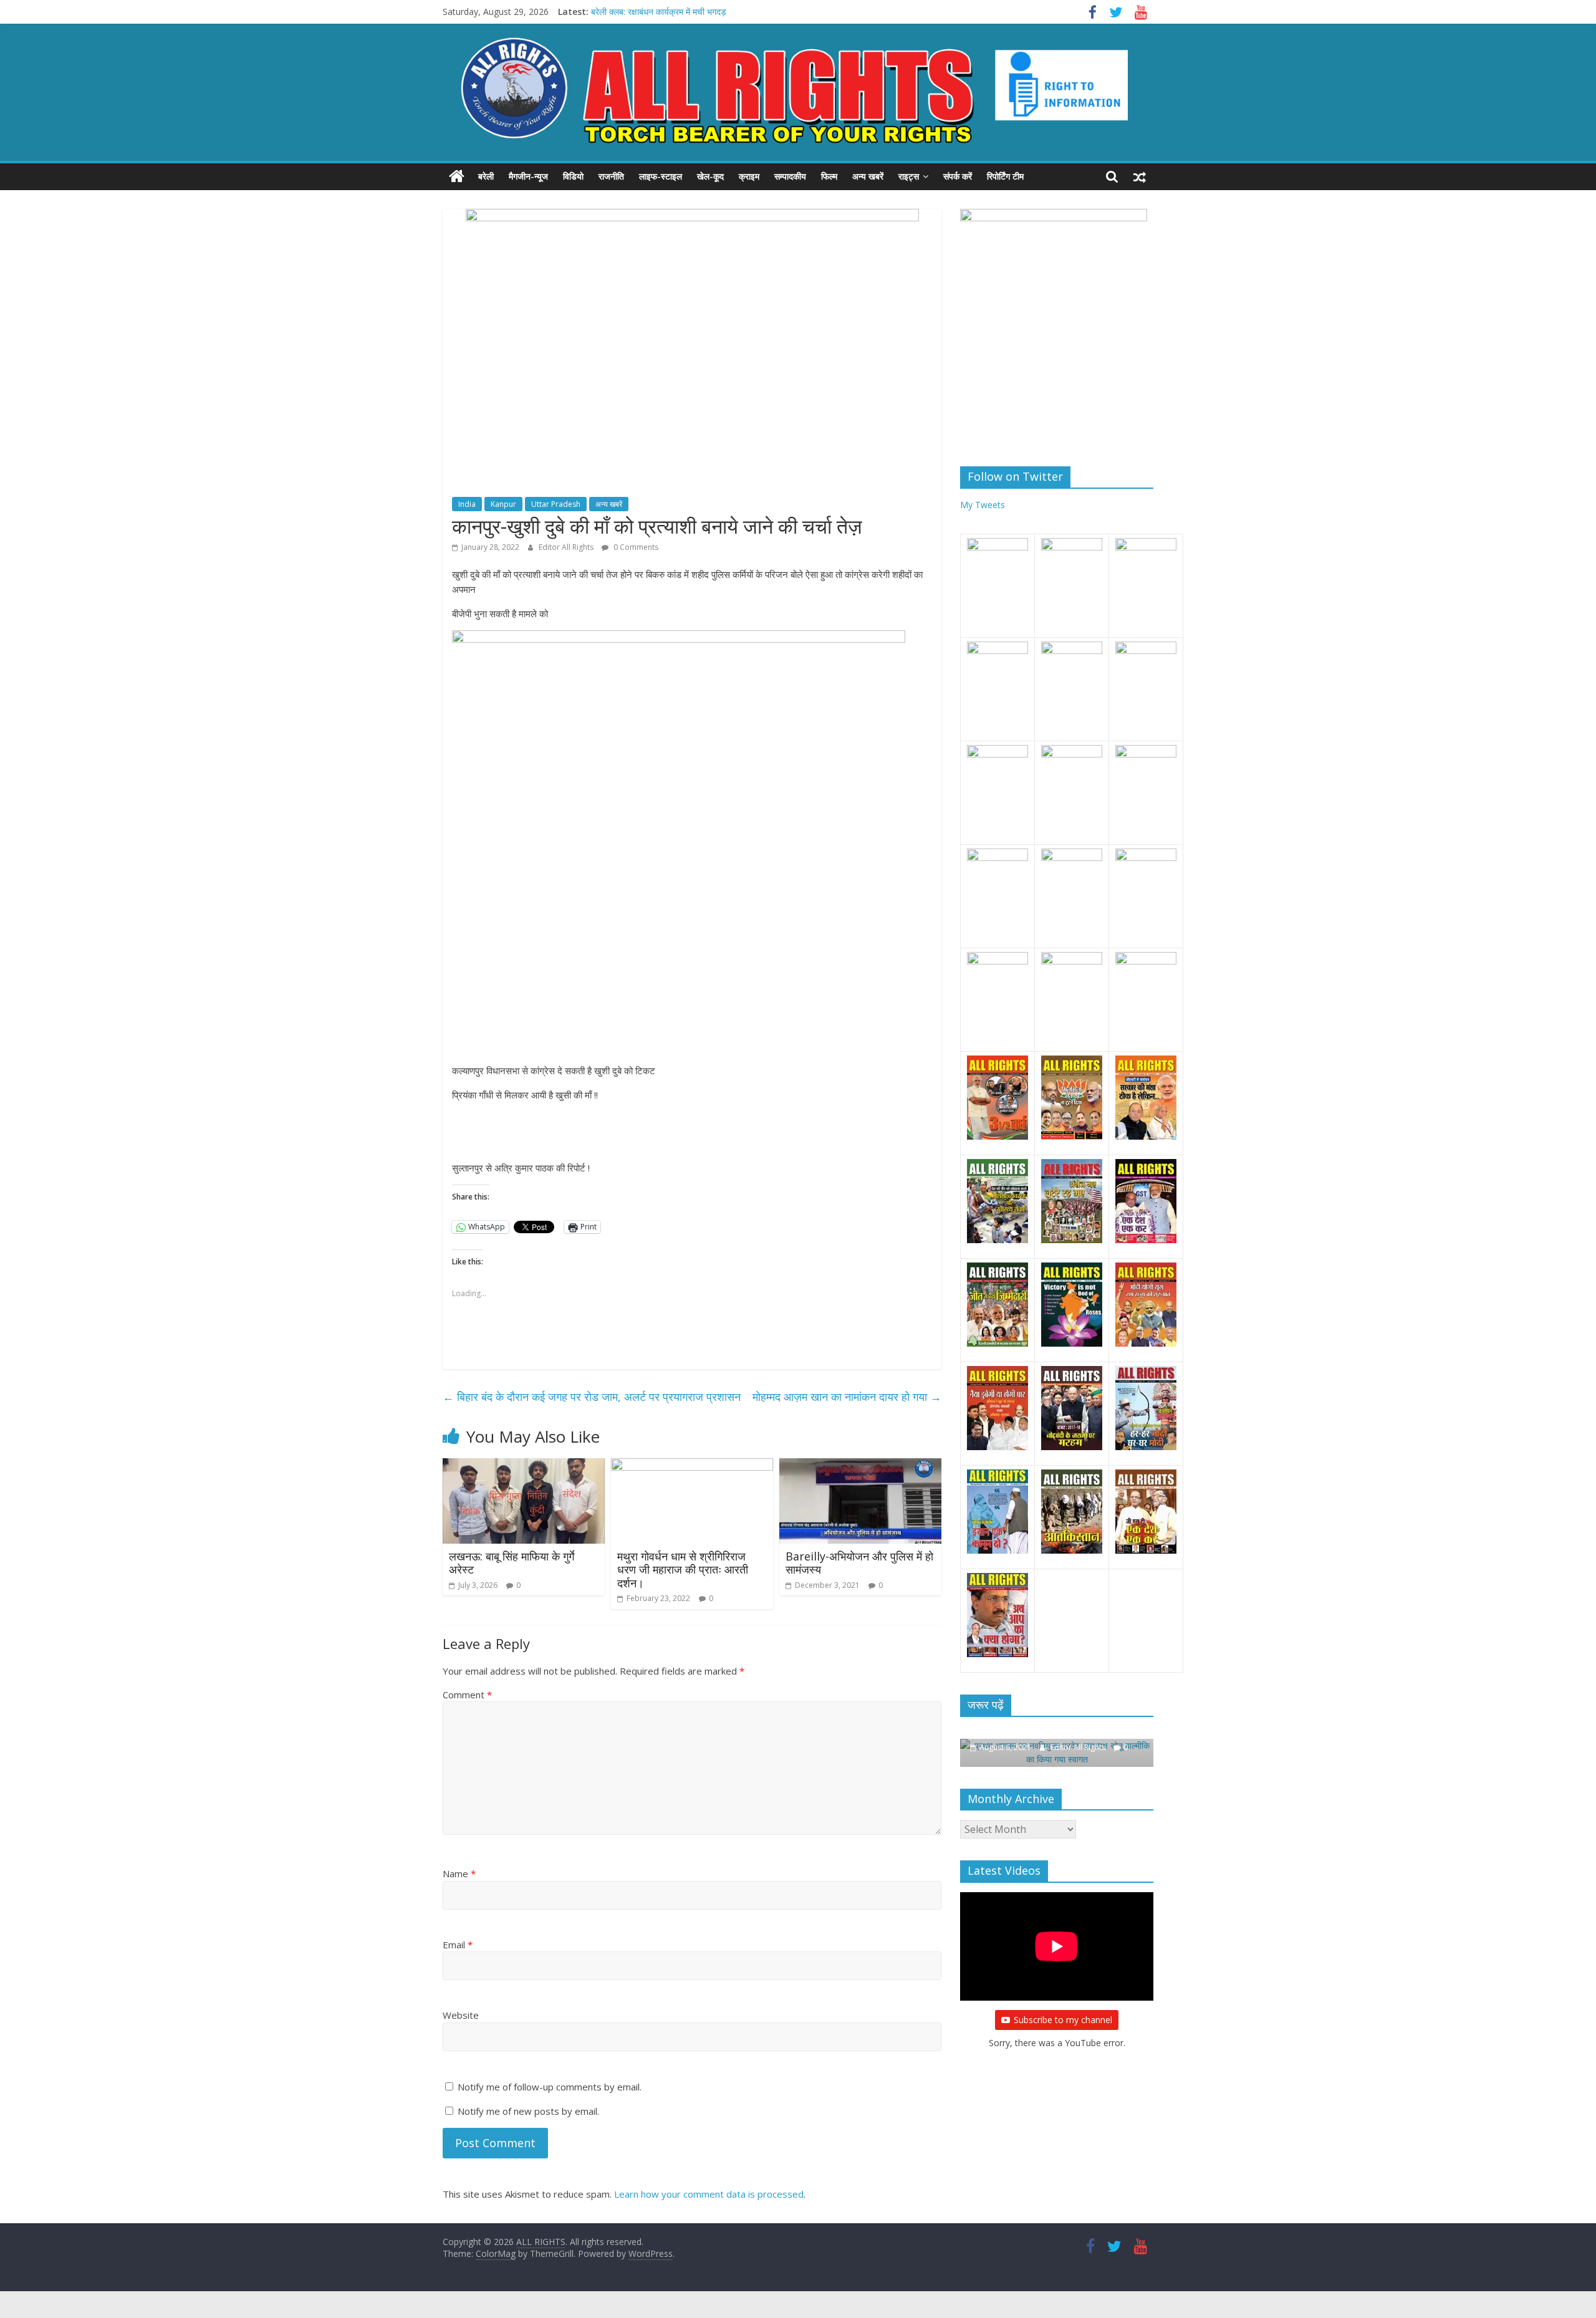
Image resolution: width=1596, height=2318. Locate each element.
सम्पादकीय (790, 176)
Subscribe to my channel (1063, 2020)
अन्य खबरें (868, 176)
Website (461, 2015)
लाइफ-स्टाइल (661, 176)
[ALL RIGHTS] (457, 176)
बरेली (486, 176)
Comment (467, 1695)
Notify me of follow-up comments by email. (550, 2087)
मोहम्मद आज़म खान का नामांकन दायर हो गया (847, 1397)
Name (459, 1873)
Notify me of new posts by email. (528, 2111)
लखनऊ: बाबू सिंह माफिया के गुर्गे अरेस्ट (512, 1563)
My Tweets (983, 505)
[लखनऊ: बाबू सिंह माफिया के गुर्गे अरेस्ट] (524, 1466)
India (467, 504)
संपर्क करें (958, 176)
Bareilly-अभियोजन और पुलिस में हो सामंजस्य (859, 1563)
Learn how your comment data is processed (709, 2194)
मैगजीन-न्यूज (528, 176)
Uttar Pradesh (556, 504)
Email (458, 1945)
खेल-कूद (710, 176)
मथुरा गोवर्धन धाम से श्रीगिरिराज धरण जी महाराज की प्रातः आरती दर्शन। (683, 1570)
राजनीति (611, 176)
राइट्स (909, 176)
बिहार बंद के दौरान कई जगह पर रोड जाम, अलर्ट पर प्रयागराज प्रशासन (592, 1397)
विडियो (573, 176)
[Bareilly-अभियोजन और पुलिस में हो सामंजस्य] (860, 1466)
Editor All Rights (567, 547)
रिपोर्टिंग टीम (1005, 176)
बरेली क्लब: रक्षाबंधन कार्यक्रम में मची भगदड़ (659, 12)
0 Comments (635, 547)
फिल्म (829, 176)
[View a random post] (1140, 176)
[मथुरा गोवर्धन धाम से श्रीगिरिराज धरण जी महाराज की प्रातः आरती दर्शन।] (692, 1466)
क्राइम (749, 176)
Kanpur (503, 504)
